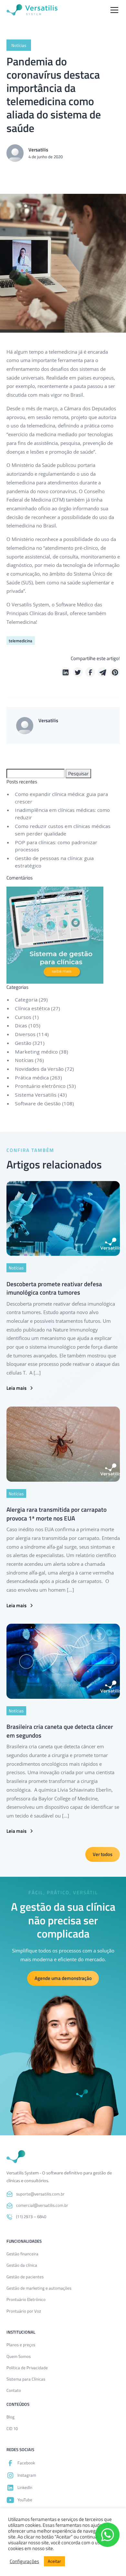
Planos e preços (21, 2345)
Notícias (24, 1060)
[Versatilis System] (32, 10)
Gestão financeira (22, 2254)
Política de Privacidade (27, 2368)
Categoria (26, 1000)
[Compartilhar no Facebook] (90, 672)
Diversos (25, 1034)
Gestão (23, 1043)
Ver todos (103, 1854)
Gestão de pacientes (25, 2277)
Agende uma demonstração (63, 1978)
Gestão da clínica (22, 2265)
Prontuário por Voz (24, 2311)
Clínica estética (32, 1008)
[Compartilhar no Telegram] (103, 672)
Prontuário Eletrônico (26, 2299)
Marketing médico (36, 1052)
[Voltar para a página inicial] (16, 2157)
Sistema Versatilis (36, 1095)
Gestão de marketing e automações (39, 2288)
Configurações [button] (24, 2561)
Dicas (21, 1025)
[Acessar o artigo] (63, 1219)
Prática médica (32, 1078)
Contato (14, 2390)
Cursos (23, 1017)
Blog (10, 2417)
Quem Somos (19, 2356)
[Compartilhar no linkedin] (66, 672)
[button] (113, 10)
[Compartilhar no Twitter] (78, 672)
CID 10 (12, 2428)
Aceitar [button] (54, 2561)
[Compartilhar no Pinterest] (115, 672)
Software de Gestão (38, 1103)
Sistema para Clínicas (26, 2379)
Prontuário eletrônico (40, 1086)
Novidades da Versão (39, 1069)
